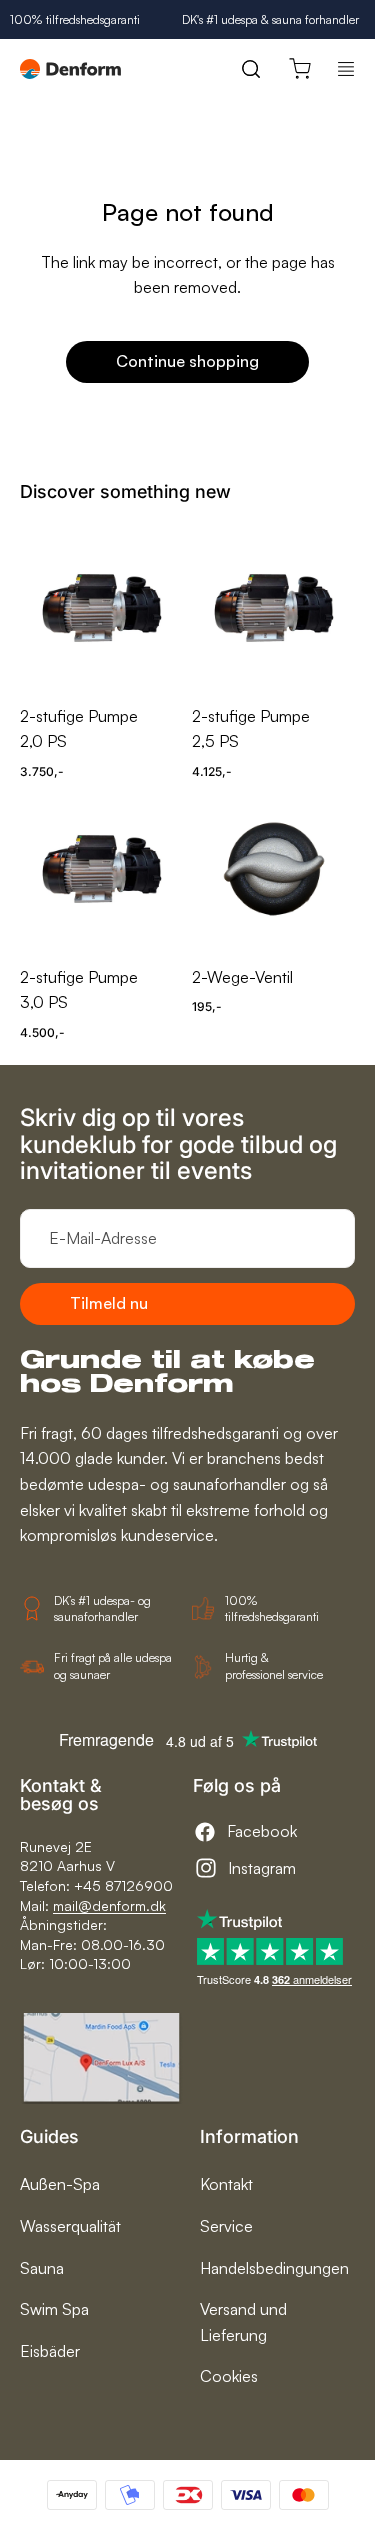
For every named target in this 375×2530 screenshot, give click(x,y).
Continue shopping (187, 361)
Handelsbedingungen (274, 2268)
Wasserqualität (70, 2226)
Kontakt (226, 2184)
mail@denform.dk (109, 1905)
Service (226, 2226)
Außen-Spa (60, 2184)
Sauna (42, 2268)
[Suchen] (250, 69)
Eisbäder (50, 2351)
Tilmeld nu (109, 1303)
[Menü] (346, 69)
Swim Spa (54, 2309)
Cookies (229, 2376)
